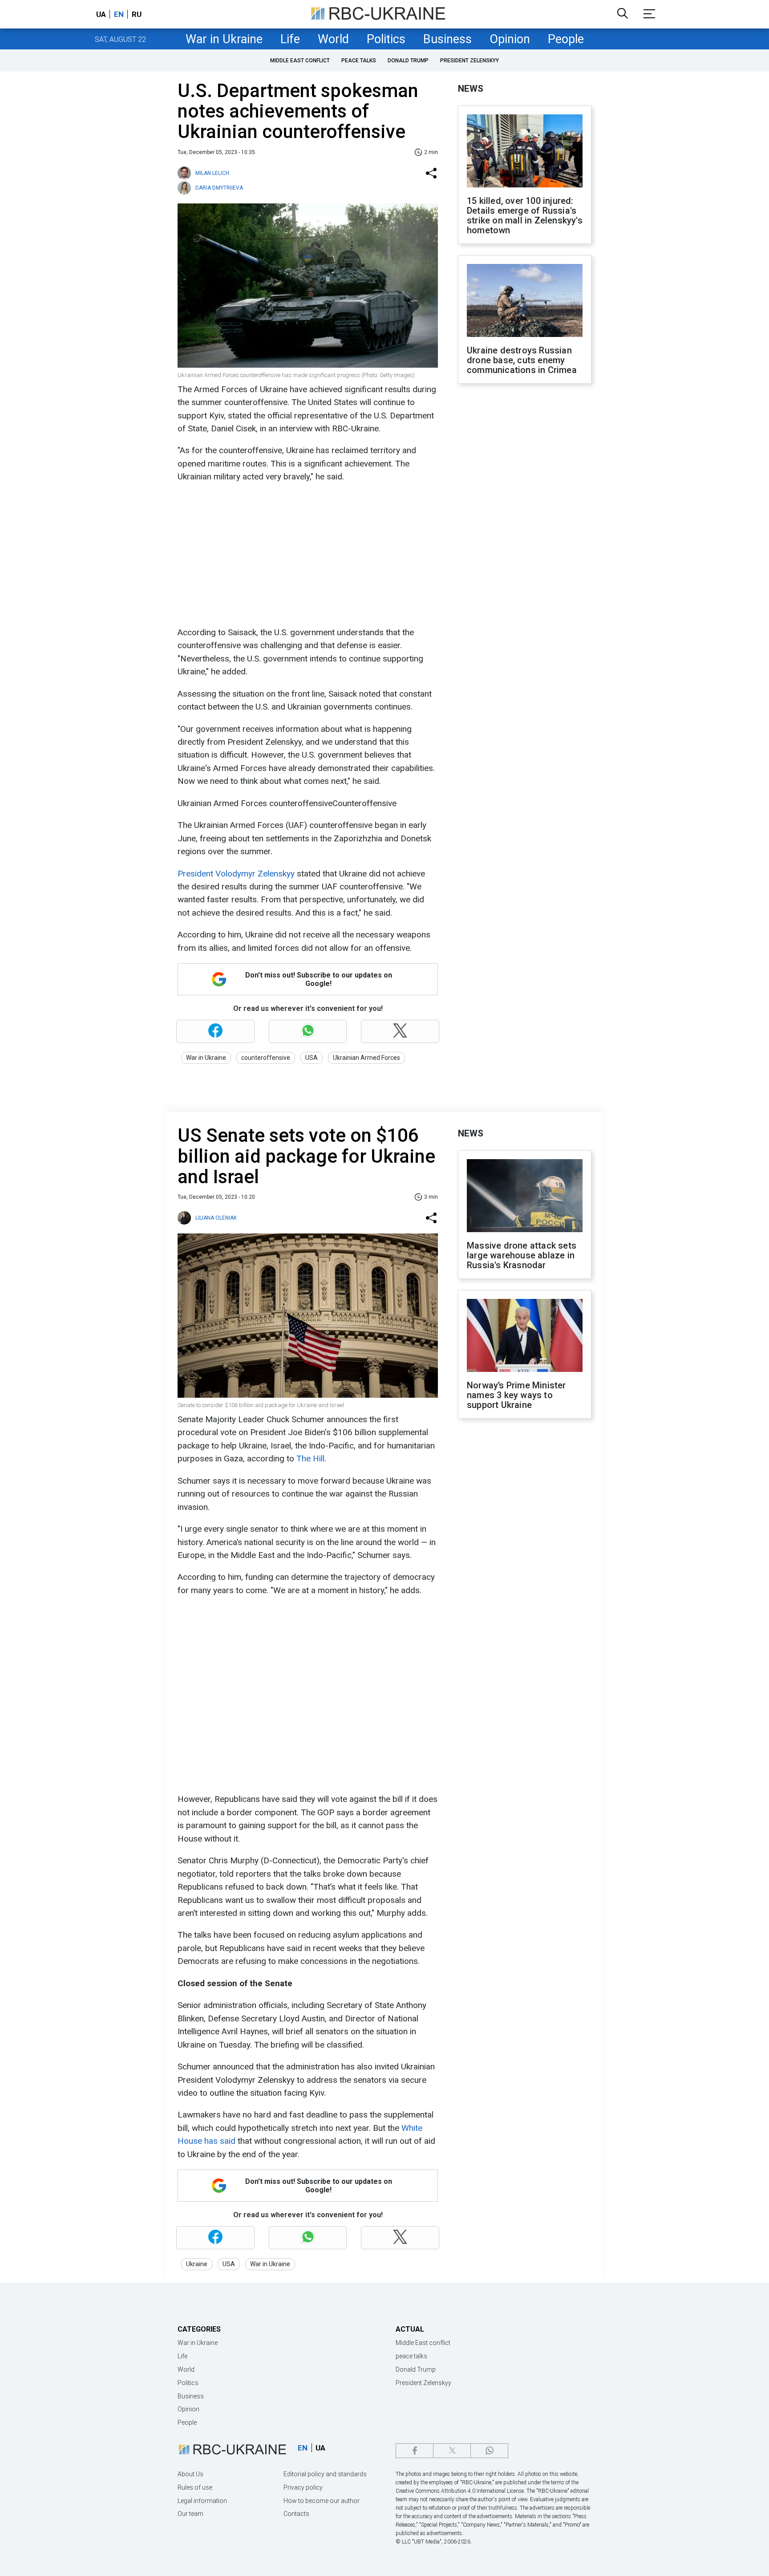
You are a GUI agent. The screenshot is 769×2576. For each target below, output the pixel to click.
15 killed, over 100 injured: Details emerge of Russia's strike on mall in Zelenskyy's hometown (525, 215)
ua (101, 14)
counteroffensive (266, 1058)
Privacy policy (303, 2487)
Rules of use (195, 2487)
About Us (190, 2474)
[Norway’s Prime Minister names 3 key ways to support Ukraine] (525, 1336)
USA (312, 1058)
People (566, 39)
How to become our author (322, 2501)
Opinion (510, 39)
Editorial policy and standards (325, 2474)
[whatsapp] (489, 2451)
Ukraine (197, 2264)
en (119, 14)
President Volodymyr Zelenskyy (236, 874)
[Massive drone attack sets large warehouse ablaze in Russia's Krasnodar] (525, 1197)
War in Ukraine (224, 39)
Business (447, 39)
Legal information (202, 2501)
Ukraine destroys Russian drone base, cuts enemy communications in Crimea (522, 360)
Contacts (296, 2514)
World (333, 39)
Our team (190, 2514)
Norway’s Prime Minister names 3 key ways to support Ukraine (516, 1395)
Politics (386, 39)
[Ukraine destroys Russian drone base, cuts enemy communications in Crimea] (525, 301)
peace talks (359, 61)
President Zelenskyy (469, 61)
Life (290, 39)
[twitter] (452, 2451)
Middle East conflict (300, 61)
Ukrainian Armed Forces (366, 1058)
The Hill (310, 1458)
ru (137, 14)
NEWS (471, 89)
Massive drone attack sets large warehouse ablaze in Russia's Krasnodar (522, 1255)
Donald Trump (408, 61)
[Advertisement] (307, 555)
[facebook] (415, 2451)
